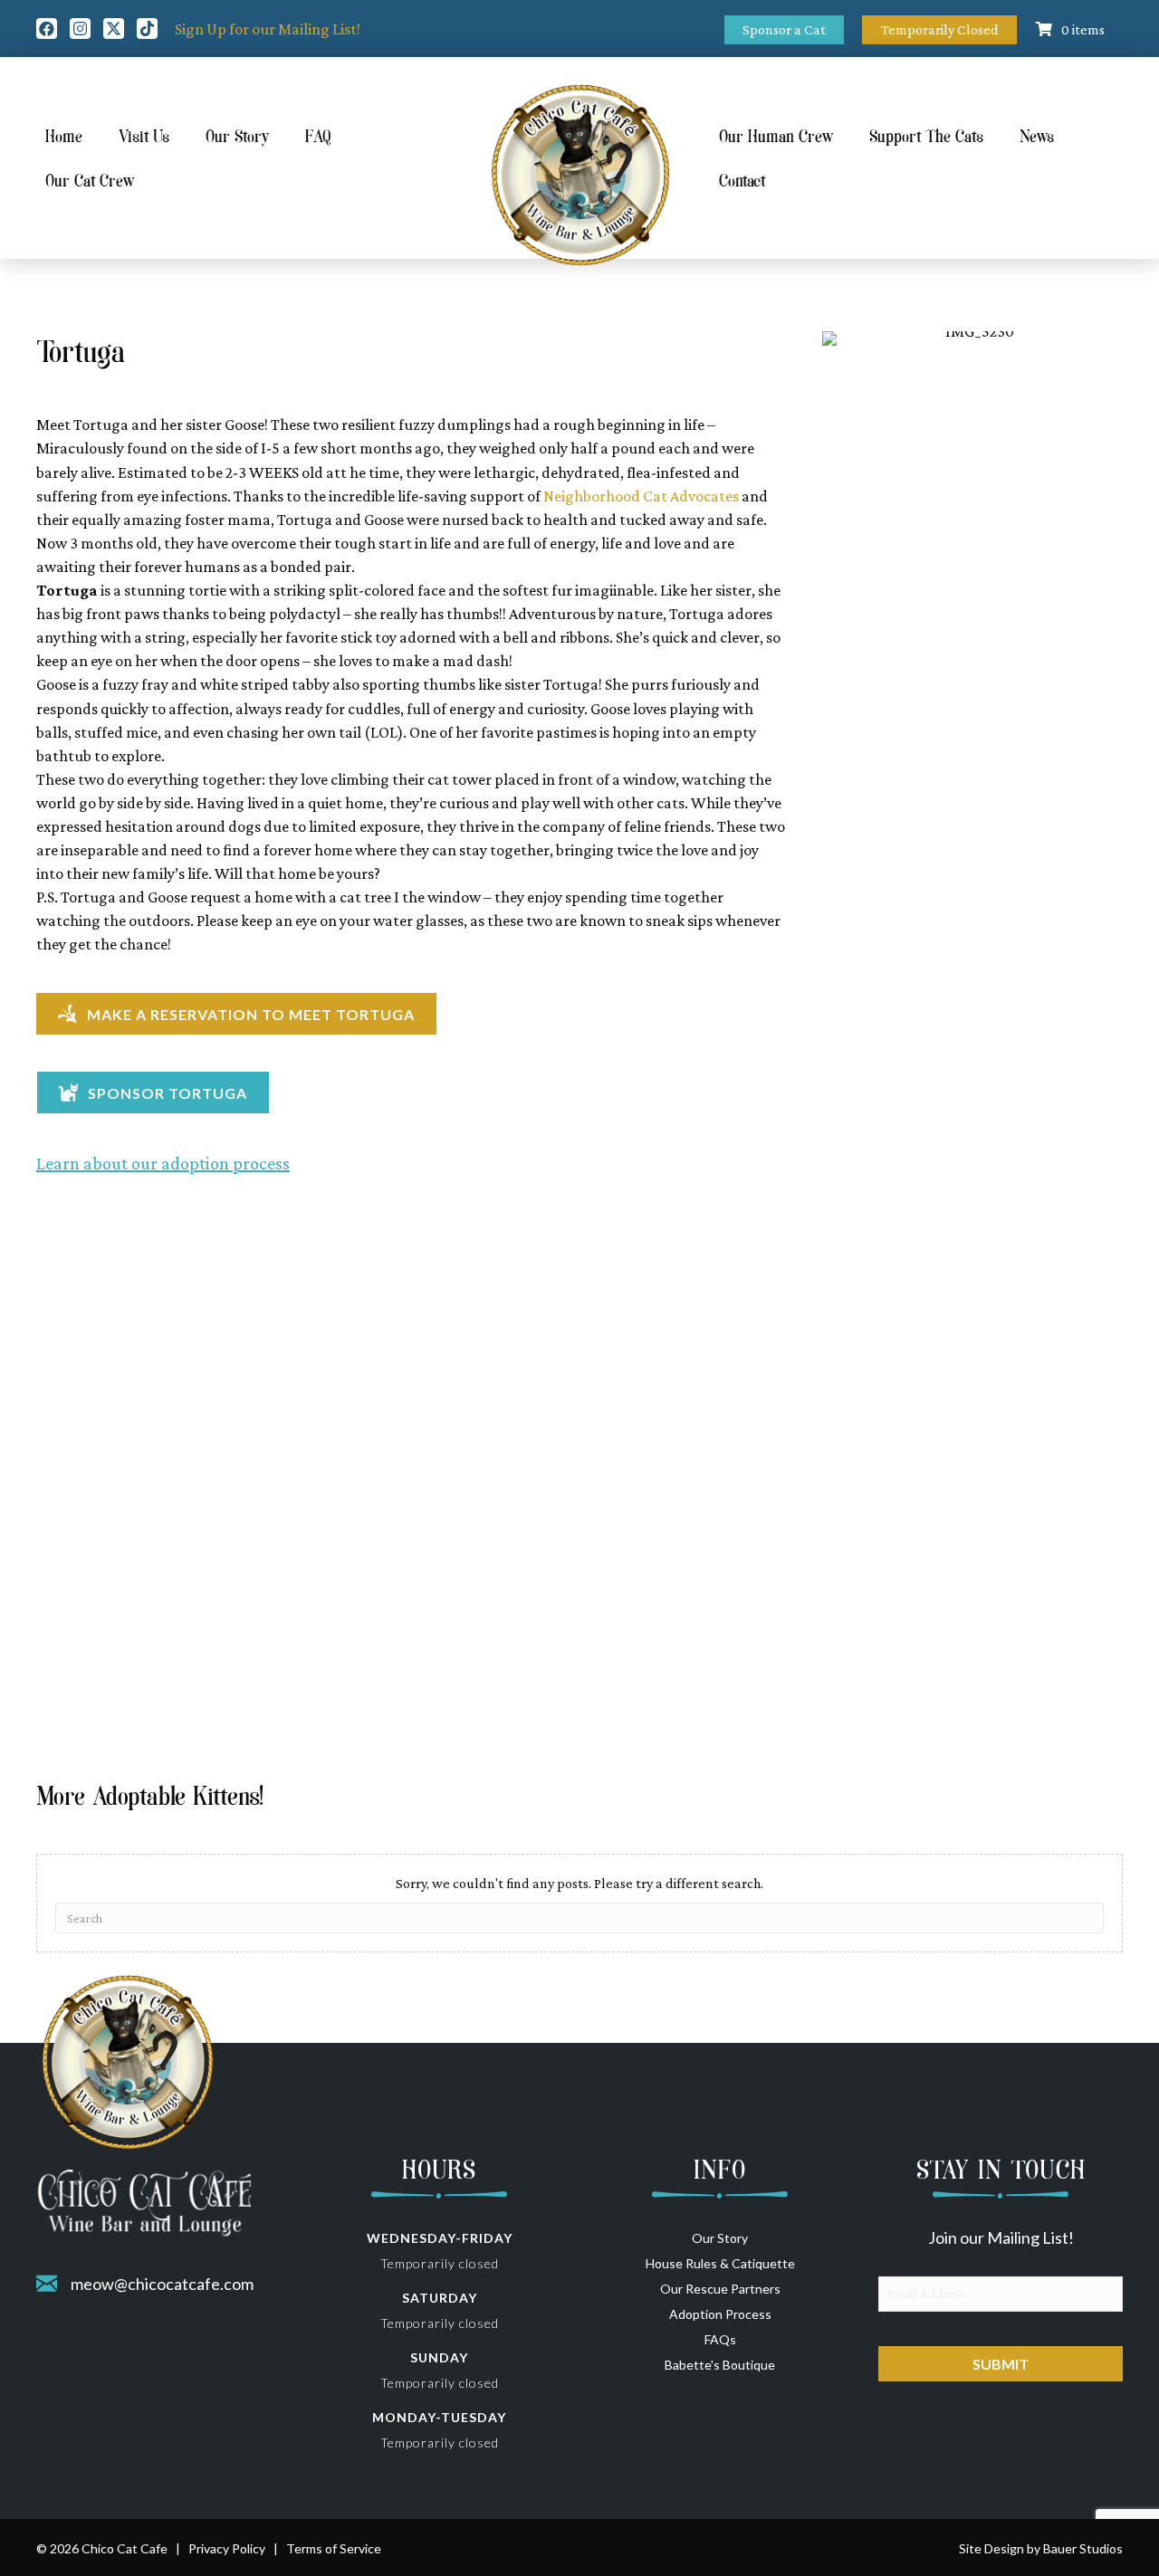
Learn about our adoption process (163, 1163)
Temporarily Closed (940, 29)
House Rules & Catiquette (720, 2263)
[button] (47, 29)
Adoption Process (720, 2314)
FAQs (720, 2339)
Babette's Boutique (720, 2365)
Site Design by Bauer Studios (1041, 2548)
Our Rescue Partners (720, 2289)
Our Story (720, 2238)
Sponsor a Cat (784, 29)
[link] (641, 496)
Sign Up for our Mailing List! (268, 29)
